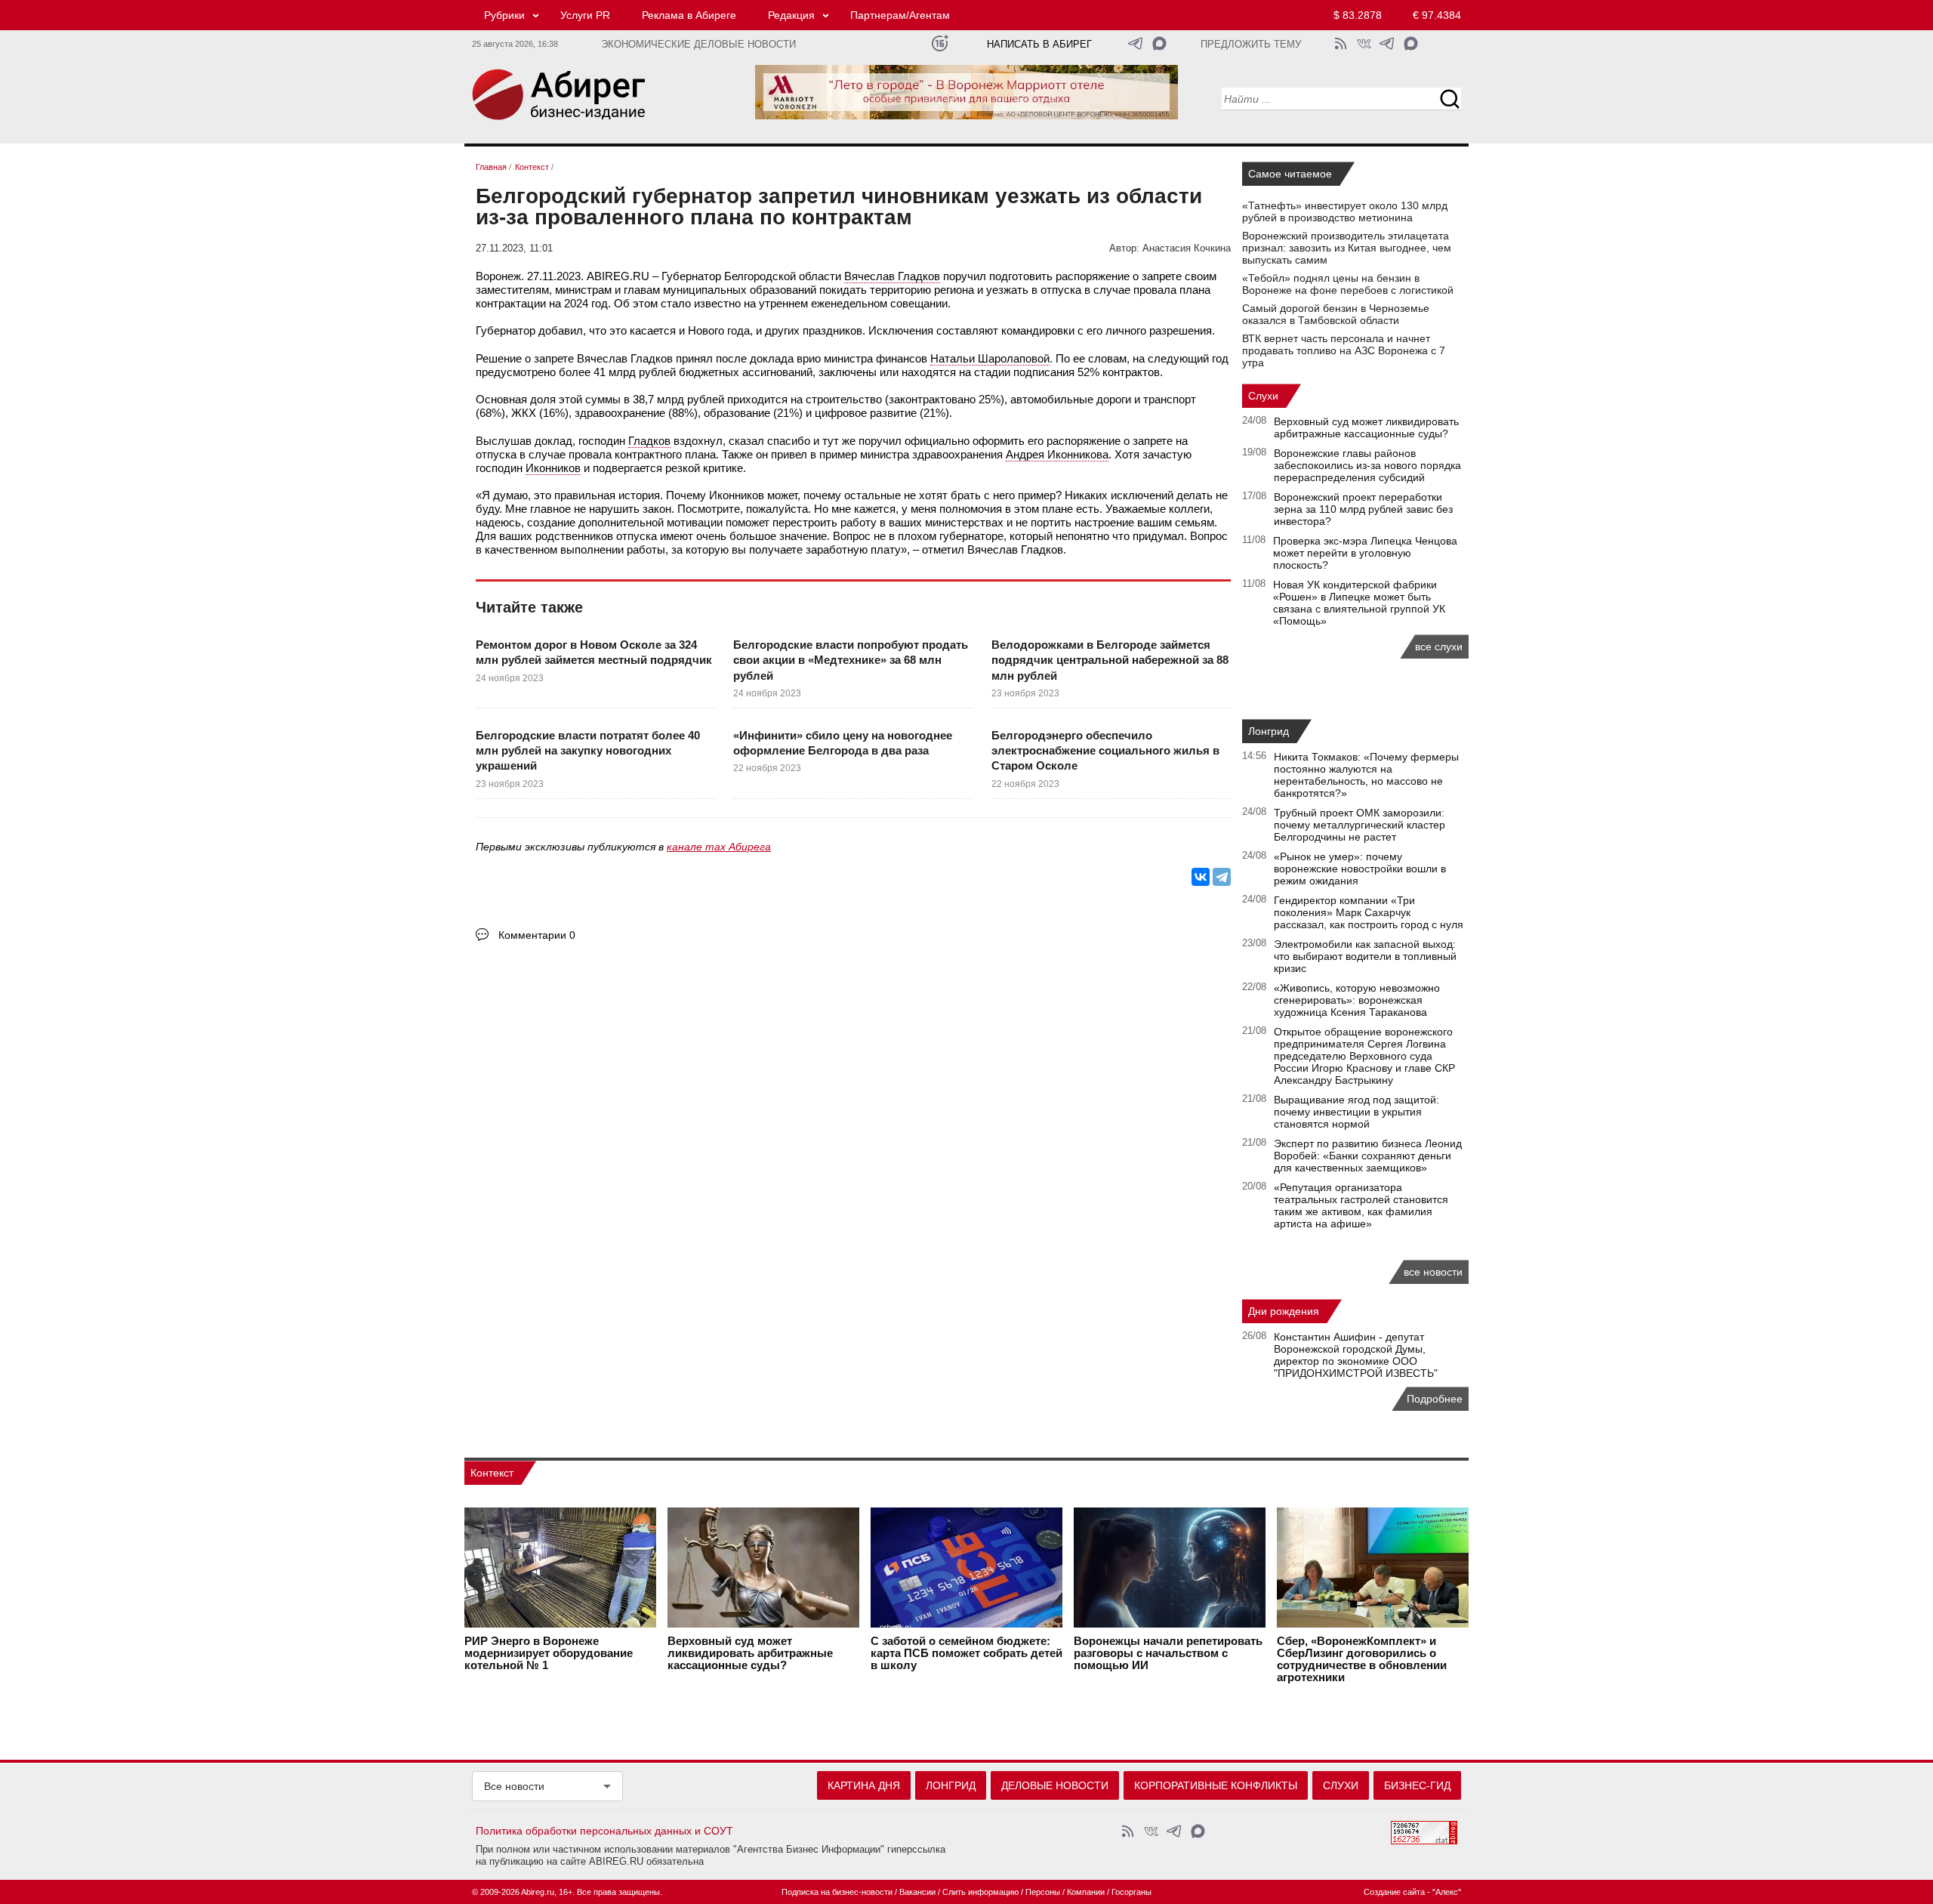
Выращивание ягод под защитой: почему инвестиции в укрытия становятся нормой (1356, 1112)
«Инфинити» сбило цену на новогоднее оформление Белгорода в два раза (843, 743)
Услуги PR (585, 15)
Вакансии (917, 1892)
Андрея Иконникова (1057, 454)
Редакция (791, 15)
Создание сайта (1394, 1892)
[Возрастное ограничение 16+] (940, 43)
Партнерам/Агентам (900, 15)
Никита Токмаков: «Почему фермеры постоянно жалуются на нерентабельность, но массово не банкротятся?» (1366, 775)
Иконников (553, 468)
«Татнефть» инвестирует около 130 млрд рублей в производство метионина (1345, 211)
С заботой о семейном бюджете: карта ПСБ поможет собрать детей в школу (966, 1653)
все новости (1433, 1272)
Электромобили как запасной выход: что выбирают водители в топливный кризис (1365, 956)
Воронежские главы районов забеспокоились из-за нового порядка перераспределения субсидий (1367, 465)
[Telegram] (1222, 877)
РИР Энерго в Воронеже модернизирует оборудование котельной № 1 (549, 1653)
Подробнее (1435, 1399)
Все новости (514, 1786)
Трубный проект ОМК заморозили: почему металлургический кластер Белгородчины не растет (1360, 825)
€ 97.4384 (1437, 15)
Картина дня (864, 1785)
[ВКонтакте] (1201, 877)
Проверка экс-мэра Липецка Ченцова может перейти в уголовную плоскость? (1365, 553)
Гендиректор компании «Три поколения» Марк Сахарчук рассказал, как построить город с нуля (1369, 912)
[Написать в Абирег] (1159, 43)
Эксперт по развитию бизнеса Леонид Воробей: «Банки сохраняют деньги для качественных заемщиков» (1368, 1156)
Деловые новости (1055, 1785)
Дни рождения (1284, 1311)
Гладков (649, 441)
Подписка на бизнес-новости (837, 1892)
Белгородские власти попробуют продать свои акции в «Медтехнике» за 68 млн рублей (851, 660)
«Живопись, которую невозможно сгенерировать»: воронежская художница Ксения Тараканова (1357, 1000)
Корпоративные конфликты (1216, 1785)
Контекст (492, 1473)
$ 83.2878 (1358, 15)
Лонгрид (1269, 731)
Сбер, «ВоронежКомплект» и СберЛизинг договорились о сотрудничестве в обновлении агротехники (1362, 1659)
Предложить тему (1251, 45)
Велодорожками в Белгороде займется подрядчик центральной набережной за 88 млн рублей (1110, 660)
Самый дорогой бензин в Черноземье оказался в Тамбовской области (1336, 314)
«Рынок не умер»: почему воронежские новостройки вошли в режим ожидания (1360, 869)
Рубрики (504, 15)
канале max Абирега (719, 847)
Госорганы (1131, 1892)
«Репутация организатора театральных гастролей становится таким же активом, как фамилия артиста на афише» (1361, 1205)
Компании (1086, 1892)
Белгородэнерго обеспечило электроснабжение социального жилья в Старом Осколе (1105, 751)
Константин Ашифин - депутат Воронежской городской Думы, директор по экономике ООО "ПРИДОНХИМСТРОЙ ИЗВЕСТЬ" (1356, 1355)
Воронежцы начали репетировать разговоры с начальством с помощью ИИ (1168, 1653)
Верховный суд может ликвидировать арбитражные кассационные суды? (1366, 427)
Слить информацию (980, 1892)
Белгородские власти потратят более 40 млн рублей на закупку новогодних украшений (588, 751)
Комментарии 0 (537, 935)
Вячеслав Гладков (892, 276)
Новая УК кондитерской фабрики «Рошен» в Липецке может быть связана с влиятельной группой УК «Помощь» (1359, 603)
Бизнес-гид (1417, 1785)
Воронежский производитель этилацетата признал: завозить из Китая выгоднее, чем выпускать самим (1347, 248)
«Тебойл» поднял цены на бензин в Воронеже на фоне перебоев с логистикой (1348, 284)
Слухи (1263, 396)
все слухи (1439, 646)
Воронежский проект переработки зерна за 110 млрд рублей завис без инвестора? (1363, 509)
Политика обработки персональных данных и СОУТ (604, 1831)
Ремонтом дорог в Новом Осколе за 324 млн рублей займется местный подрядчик (594, 652)
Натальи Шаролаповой (990, 358)
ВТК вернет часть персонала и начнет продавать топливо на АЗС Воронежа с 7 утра (1344, 350)
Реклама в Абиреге (689, 15)
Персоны (1043, 1892)
